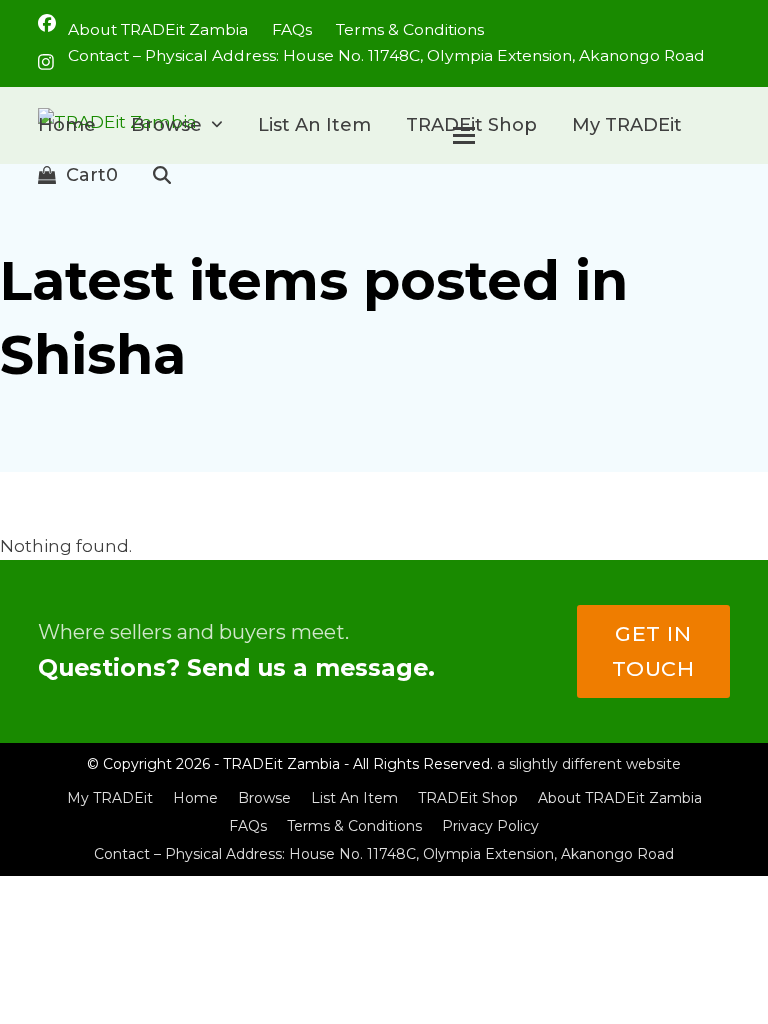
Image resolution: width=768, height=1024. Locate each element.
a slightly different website (589, 764)
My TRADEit (110, 798)
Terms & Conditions (354, 826)
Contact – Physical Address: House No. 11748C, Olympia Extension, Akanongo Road (384, 854)
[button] (78, 175)
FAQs (248, 826)
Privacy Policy (490, 826)
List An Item (354, 798)
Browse (264, 798)
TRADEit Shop (468, 798)
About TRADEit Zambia (620, 798)
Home (195, 798)
